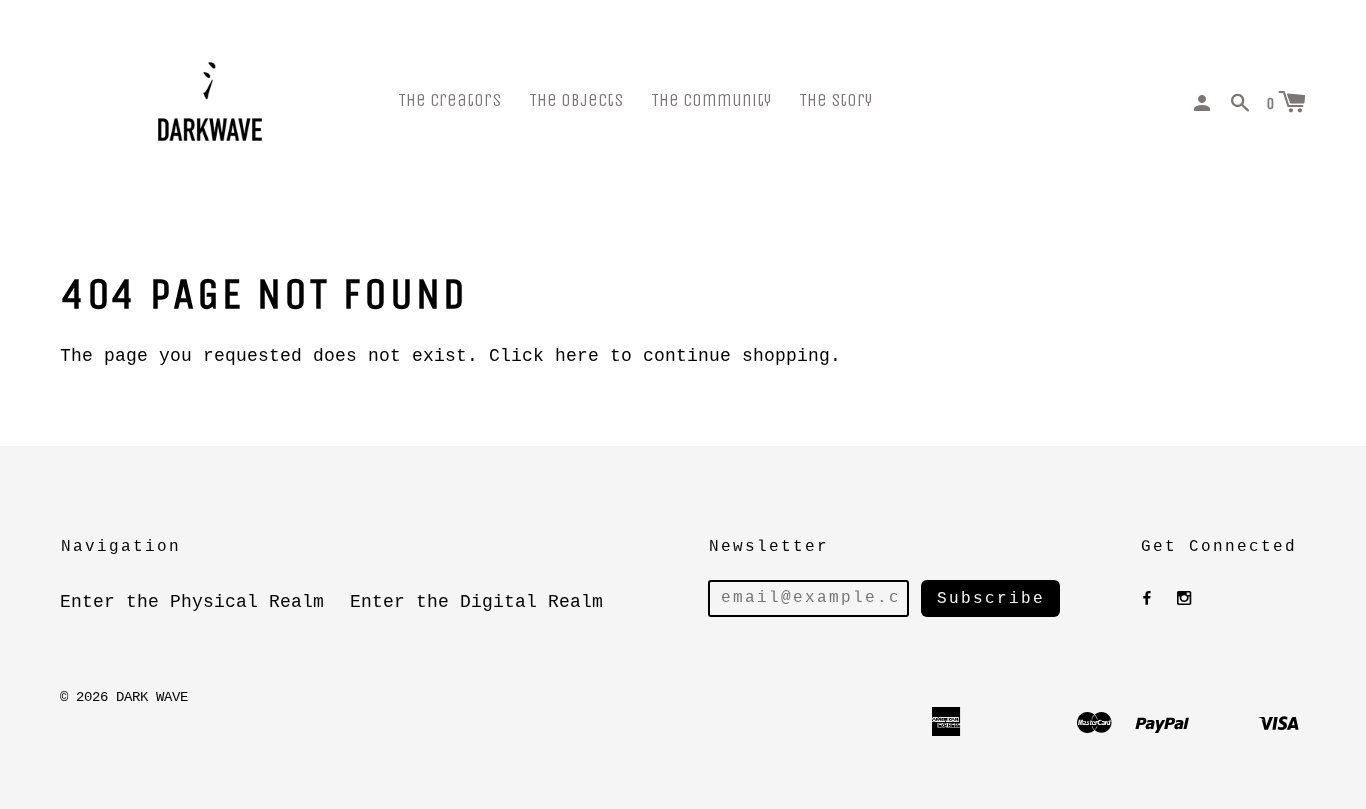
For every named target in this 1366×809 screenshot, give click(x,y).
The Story (835, 100)
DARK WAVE (152, 697)
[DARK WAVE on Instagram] (1184, 599)
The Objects (576, 100)
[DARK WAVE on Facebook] (1147, 599)
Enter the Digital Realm (476, 602)
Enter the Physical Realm (192, 602)
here (577, 356)
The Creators (449, 100)
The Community (711, 100)
